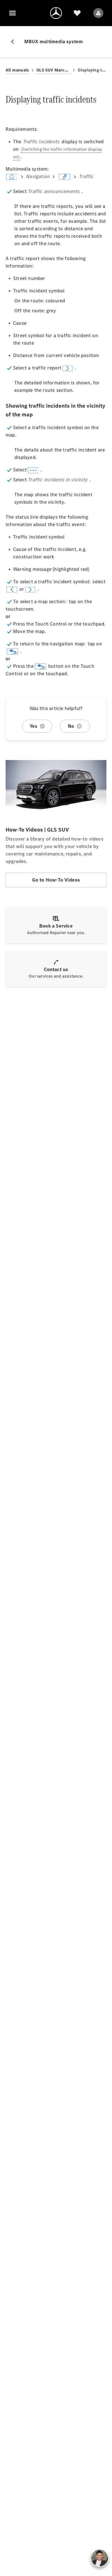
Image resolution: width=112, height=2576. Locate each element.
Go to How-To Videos (56, 880)
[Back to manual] (15, 42)
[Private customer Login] (98, 13)
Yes (34, 726)
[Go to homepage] (56, 13)
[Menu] (12, 13)
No (71, 726)
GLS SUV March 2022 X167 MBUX (53, 70)
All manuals (17, 70)
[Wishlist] (77, 13)
